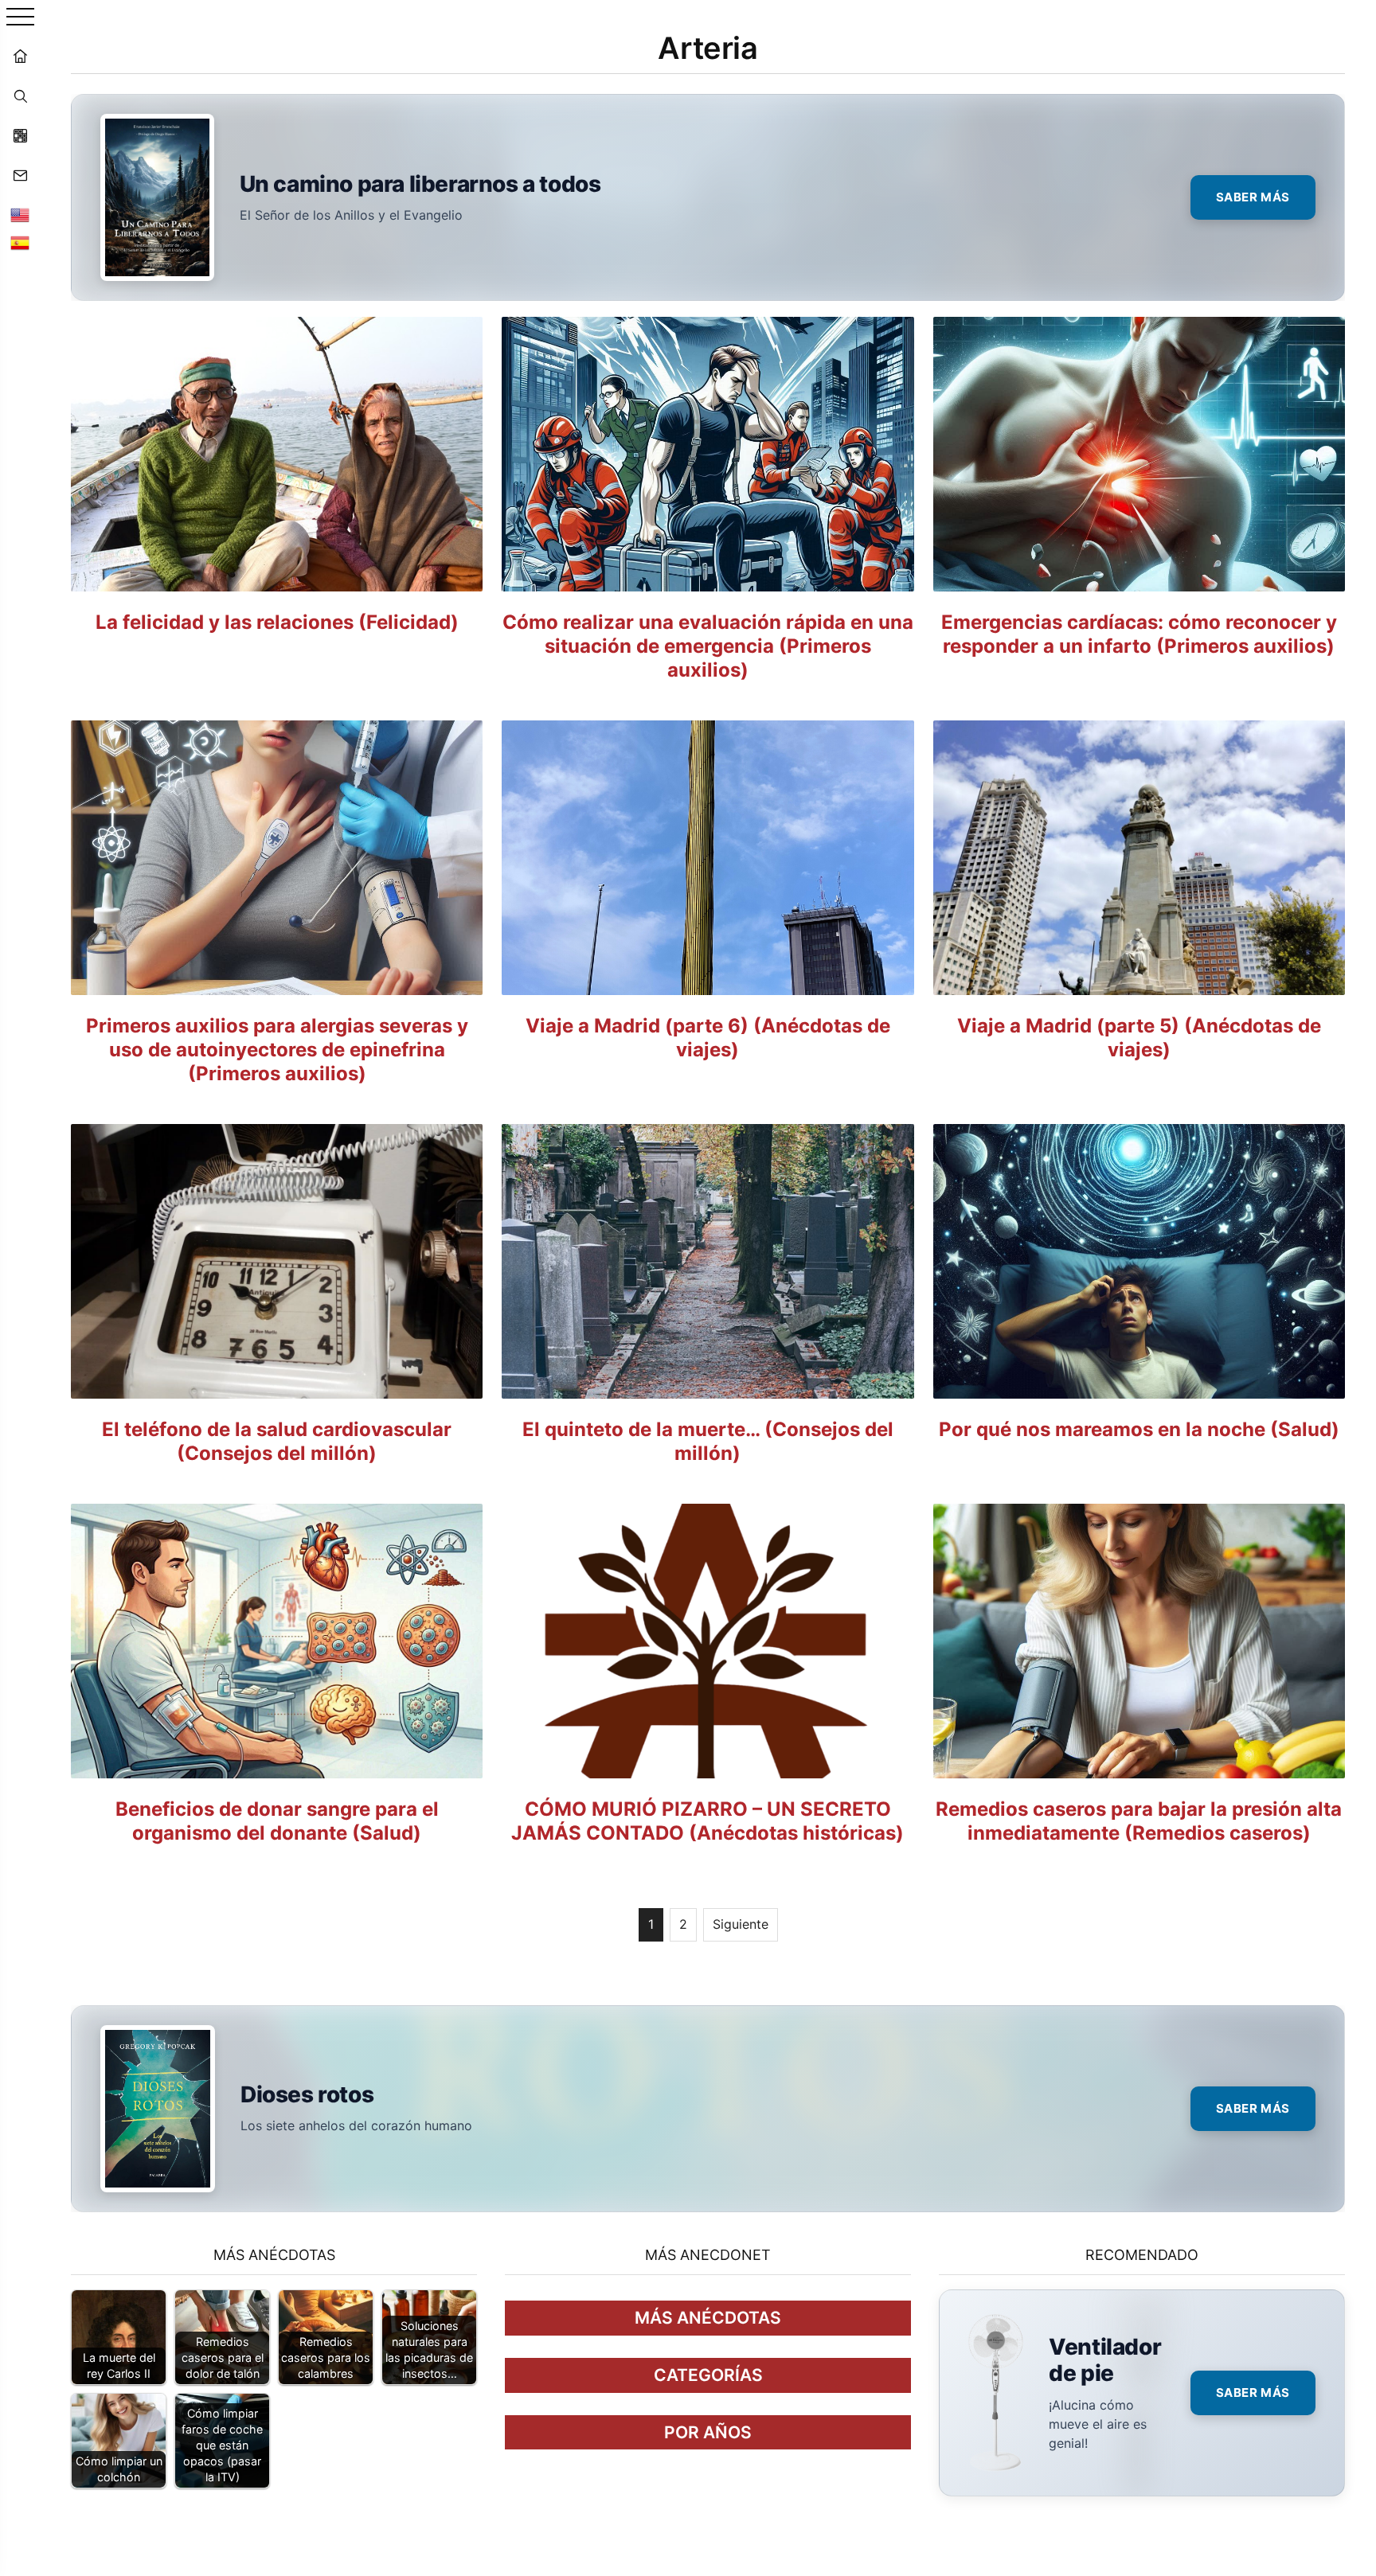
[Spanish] (20, 243)
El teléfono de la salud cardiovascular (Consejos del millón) (277, 1441)
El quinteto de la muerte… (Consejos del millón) (708, 1441)
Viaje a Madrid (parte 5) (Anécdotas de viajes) (1139, 1038)
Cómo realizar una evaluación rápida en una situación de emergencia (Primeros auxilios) (708, 646)
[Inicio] (20, 56)
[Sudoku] (20, 135)
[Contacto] (20, 175)
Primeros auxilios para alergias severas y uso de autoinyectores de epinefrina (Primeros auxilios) (277, 1050)
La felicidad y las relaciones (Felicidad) (277, 622)
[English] (20, 215)
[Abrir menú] (20, 18)
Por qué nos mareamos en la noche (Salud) (1139, 1429)
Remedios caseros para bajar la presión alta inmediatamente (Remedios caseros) (1139, 1821)
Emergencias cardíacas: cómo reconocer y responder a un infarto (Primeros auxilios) (1139, 634)
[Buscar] (20, 96)
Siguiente (741, 1924)
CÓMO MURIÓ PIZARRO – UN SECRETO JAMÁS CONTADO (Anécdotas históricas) (708, 1821)
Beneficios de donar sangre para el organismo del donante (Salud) (277, 1821)
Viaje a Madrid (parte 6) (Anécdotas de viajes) (708, 1038)
